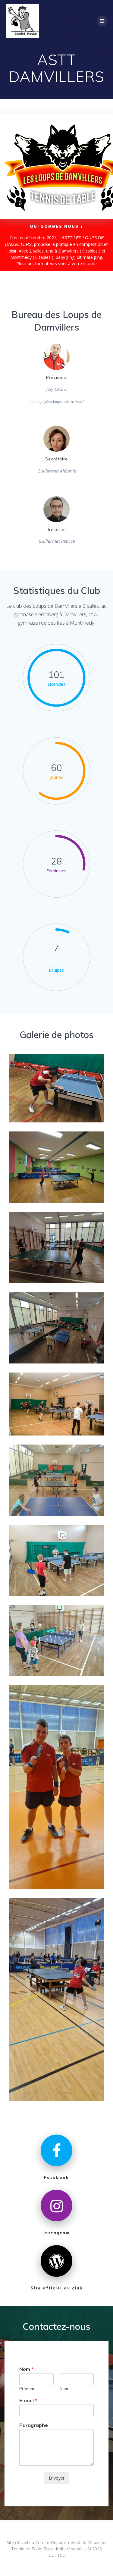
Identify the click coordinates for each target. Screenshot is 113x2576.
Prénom (27, 2389)
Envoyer (57, 2478)
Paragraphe (34, 2425)
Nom (26, 2369)
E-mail (28, 2400)
